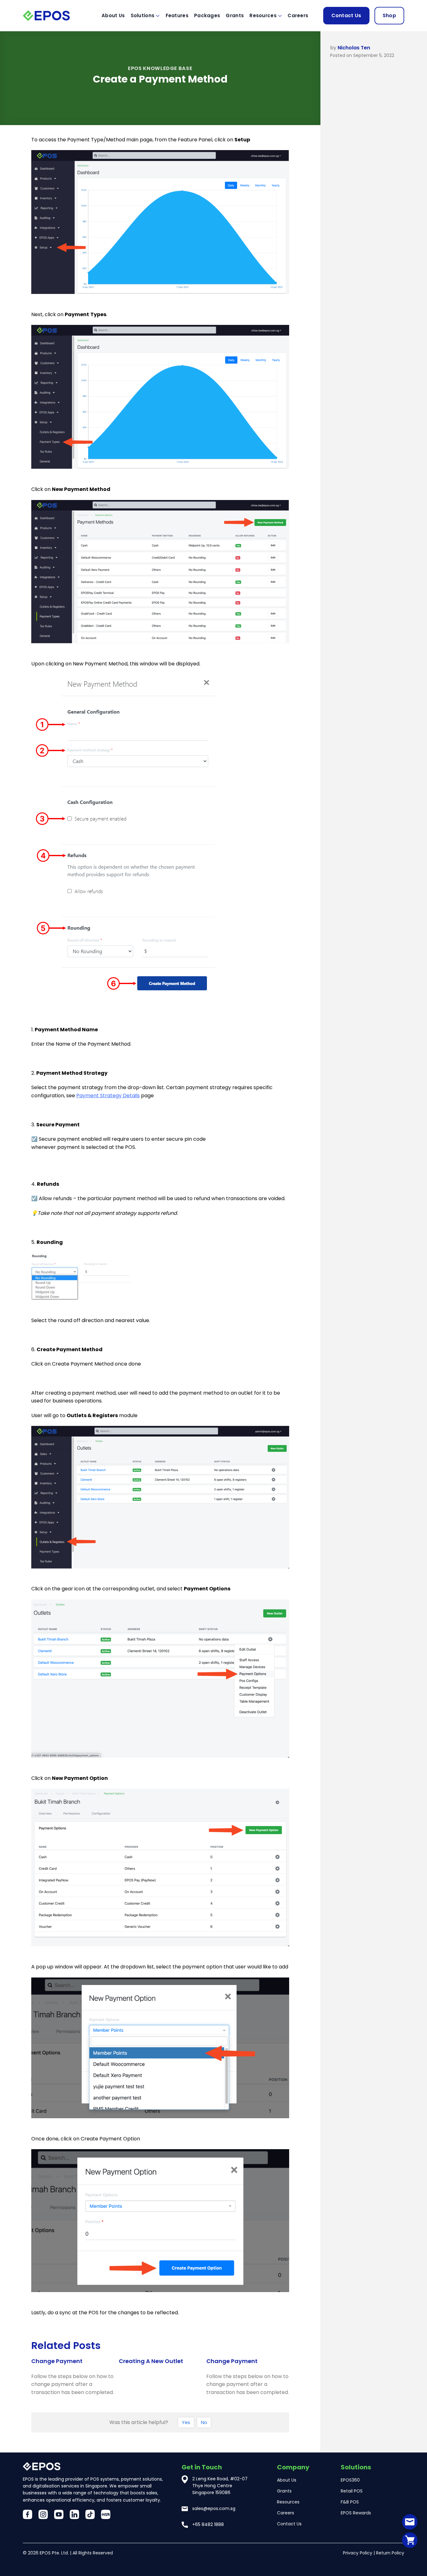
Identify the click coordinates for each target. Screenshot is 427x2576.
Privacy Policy (358, 2553)
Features (177, 15)
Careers (298, 15)
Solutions (143, 15)
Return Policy (390, 2553)
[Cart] (410, 2540)
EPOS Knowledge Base (160, 68)
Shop (389, 15)
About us (113, 15)
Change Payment (57, 2361)
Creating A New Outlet (151, 2361)
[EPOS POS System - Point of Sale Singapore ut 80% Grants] (54, 15)
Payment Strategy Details (108, 1096)
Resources (263, 15)
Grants (235, 15)
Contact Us (346, 15)
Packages (207, 15)
